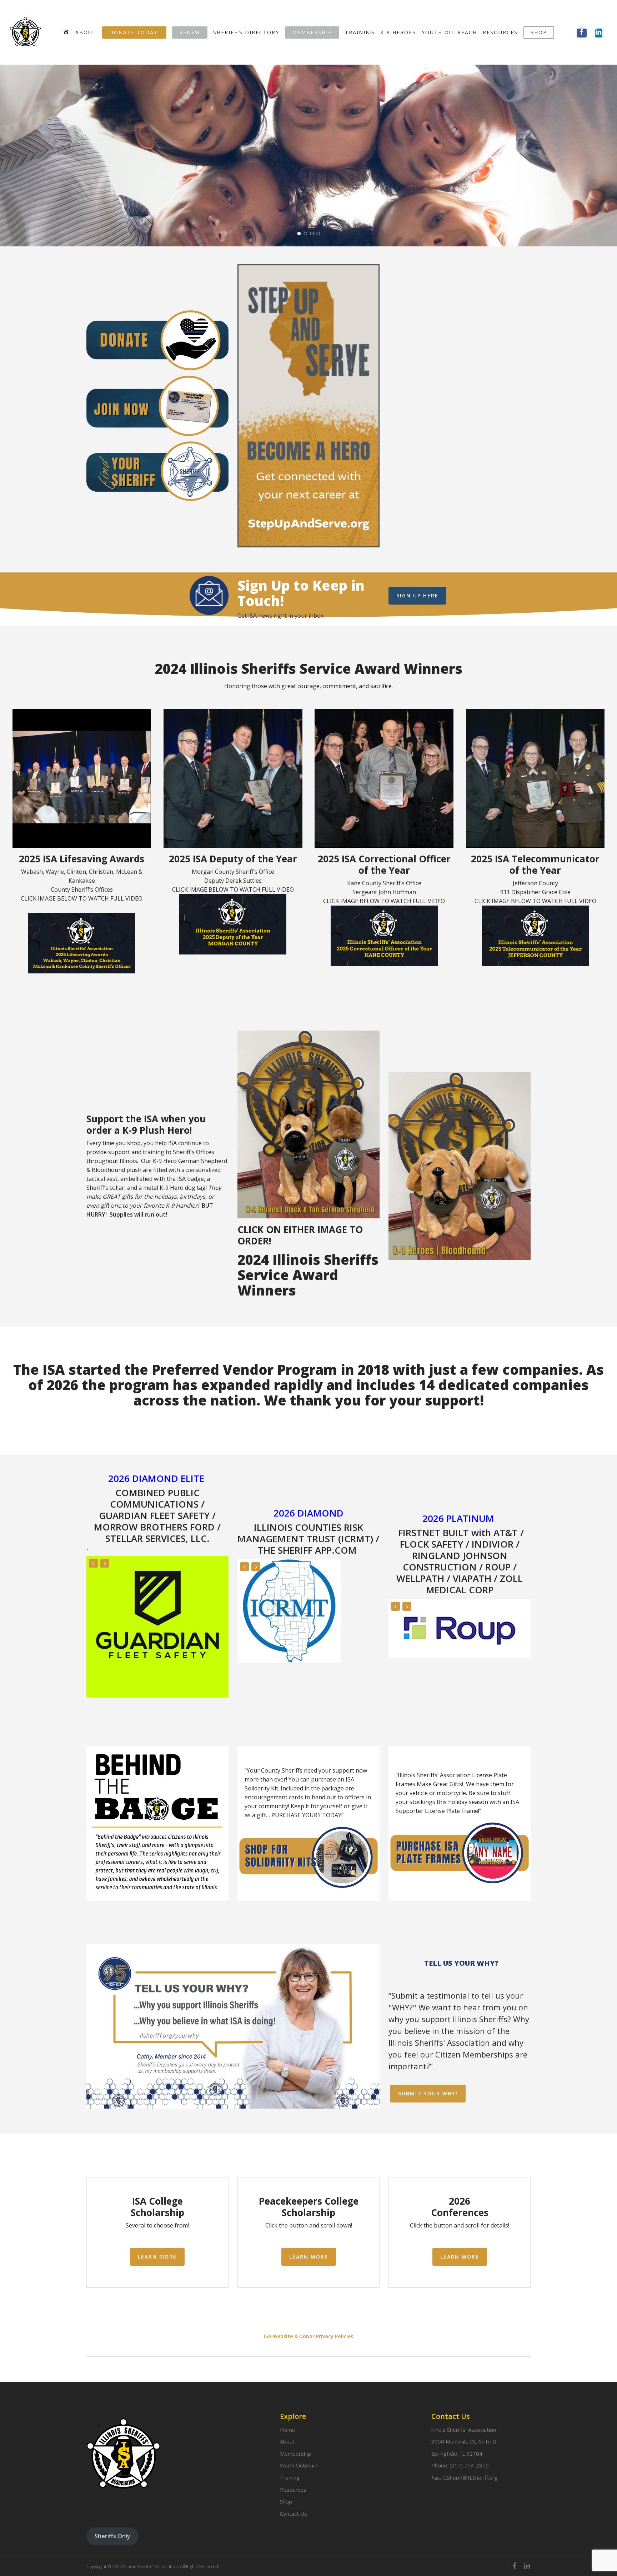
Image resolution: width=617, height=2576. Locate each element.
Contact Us (294, 2514)
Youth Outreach (299, 2465)
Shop (286, 2501)
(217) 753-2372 (469, 2465)
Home (288, 2430)
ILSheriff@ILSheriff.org (470, 2477)
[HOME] (66, 32)
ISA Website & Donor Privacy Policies (308, 2269)
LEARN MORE (308, 192)
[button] (417, 596)
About (287, 2441)
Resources (293, 2490)
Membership (295, 2454)
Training (290, 2477)
